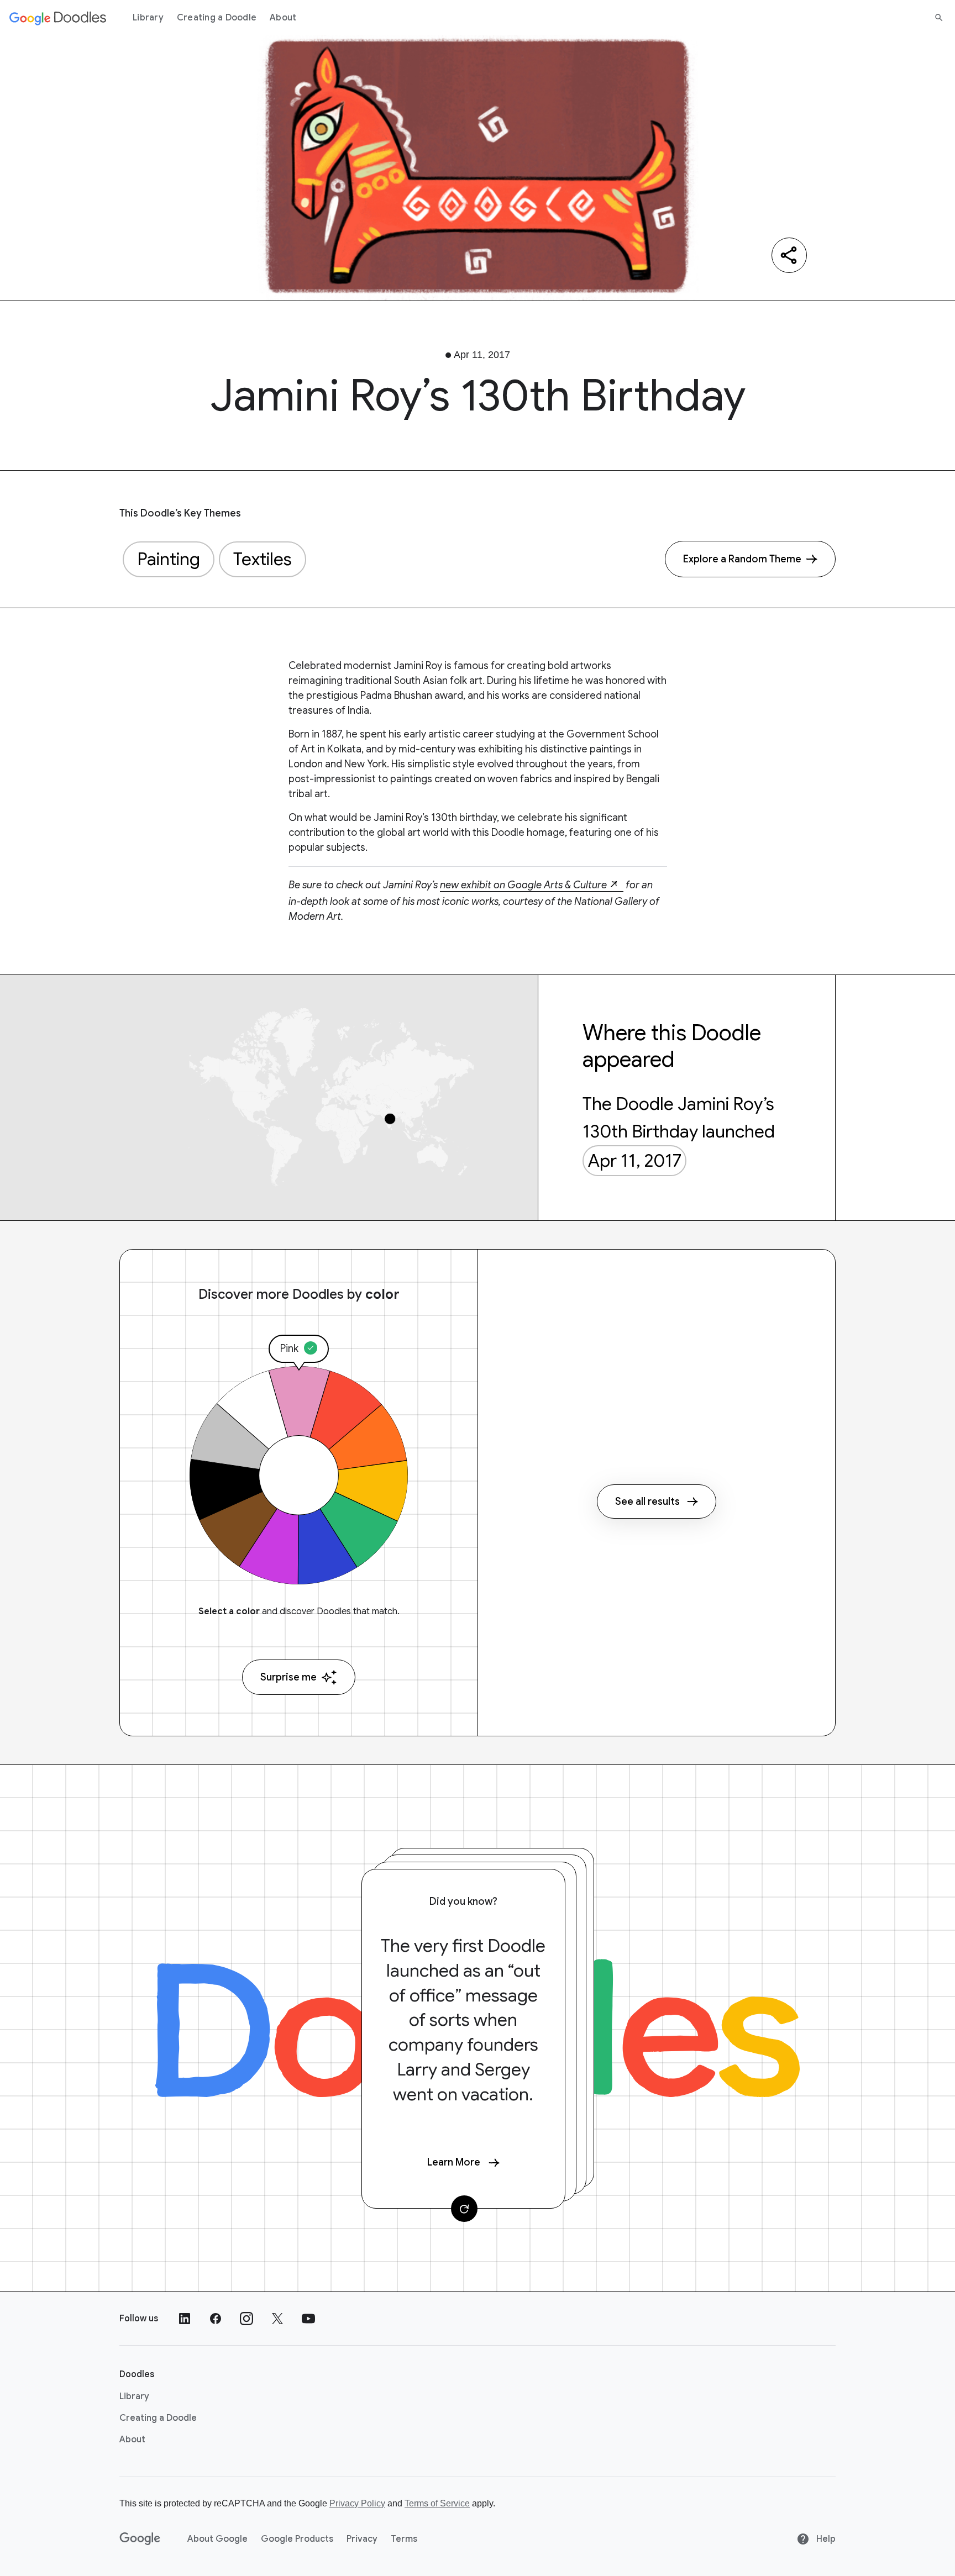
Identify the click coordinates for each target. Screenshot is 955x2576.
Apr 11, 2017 (635, 1161)
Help (825, 2539)
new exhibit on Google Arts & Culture (523, 885)
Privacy (362, 2539)
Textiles (263, 559)
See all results (647, 1502)
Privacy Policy (357, 2503)
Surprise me (288, 1677)
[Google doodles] (58, 18)
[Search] (939, 18)
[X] (277, 2319)
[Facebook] (216, 2319)
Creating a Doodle (217, 18)
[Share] (789, 255)
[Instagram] (246, 2319)
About (283, 18)
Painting (169, 559)
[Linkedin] (185, 2319)
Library (148, 18)
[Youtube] (308, 2319)
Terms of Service (437, 2503)
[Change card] (464, 2209)
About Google (217, 2539)
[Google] (140, 2539)
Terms (404, 2539)
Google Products (297, 2539)
